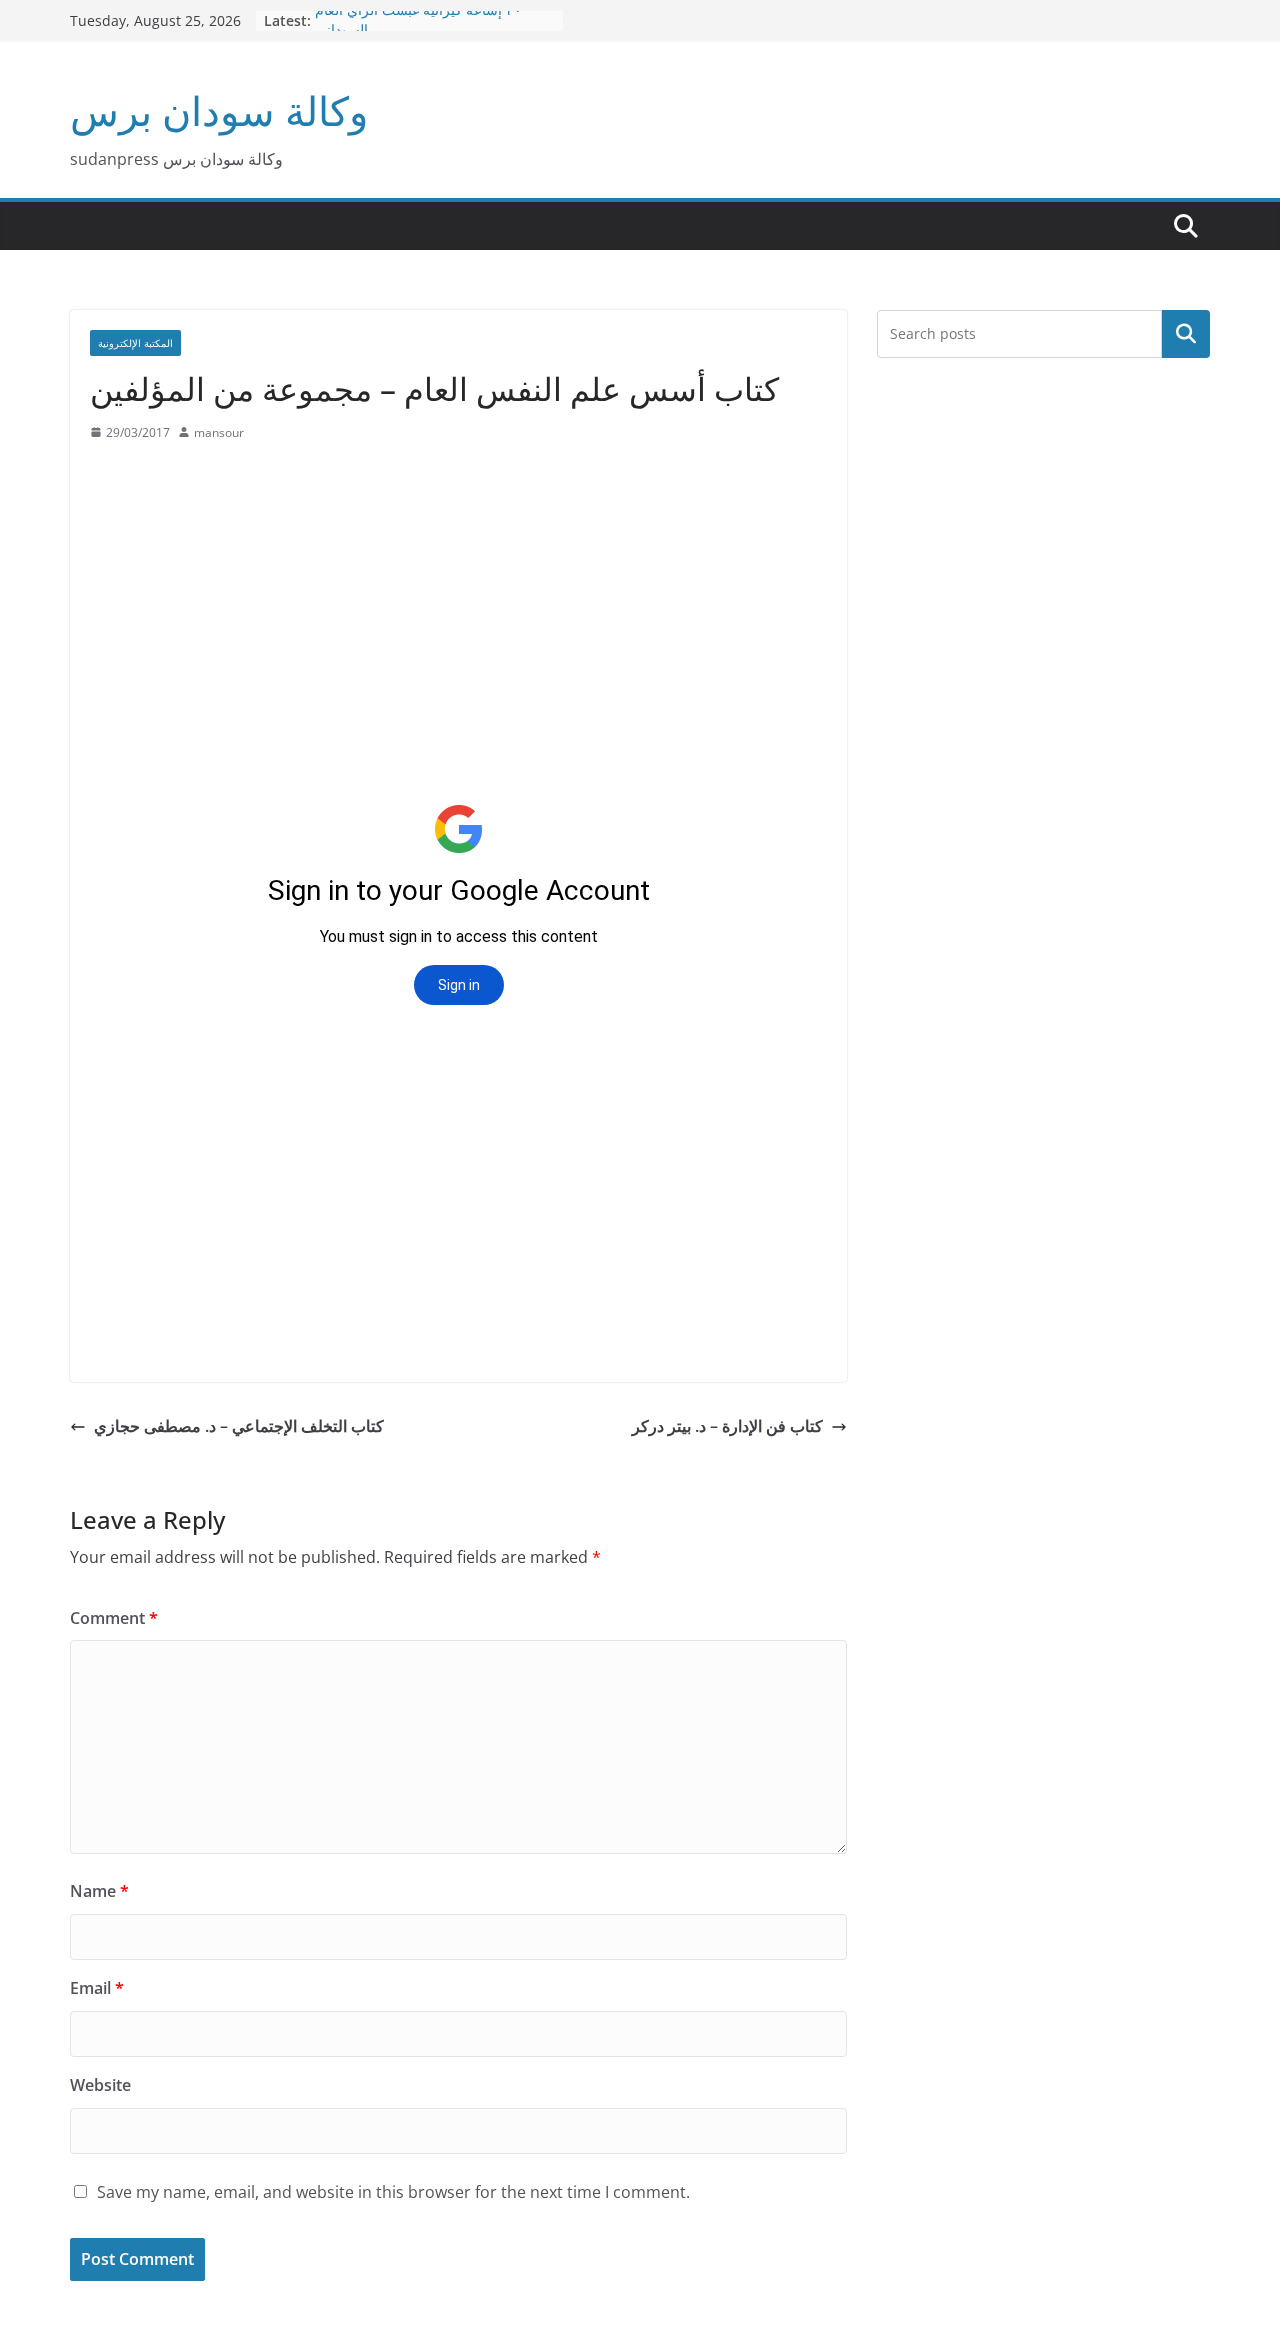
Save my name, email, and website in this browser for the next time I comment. (393, 2192)
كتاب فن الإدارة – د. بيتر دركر (727, 1426)
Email (97, 1988)
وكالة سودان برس (219, 110)
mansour (219, 432)
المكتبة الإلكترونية (135, 343)
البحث (1186, 334)
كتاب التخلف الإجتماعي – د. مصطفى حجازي (239, 1426)
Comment (114, 1618)
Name (99, 1891)
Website (100, 2085)
